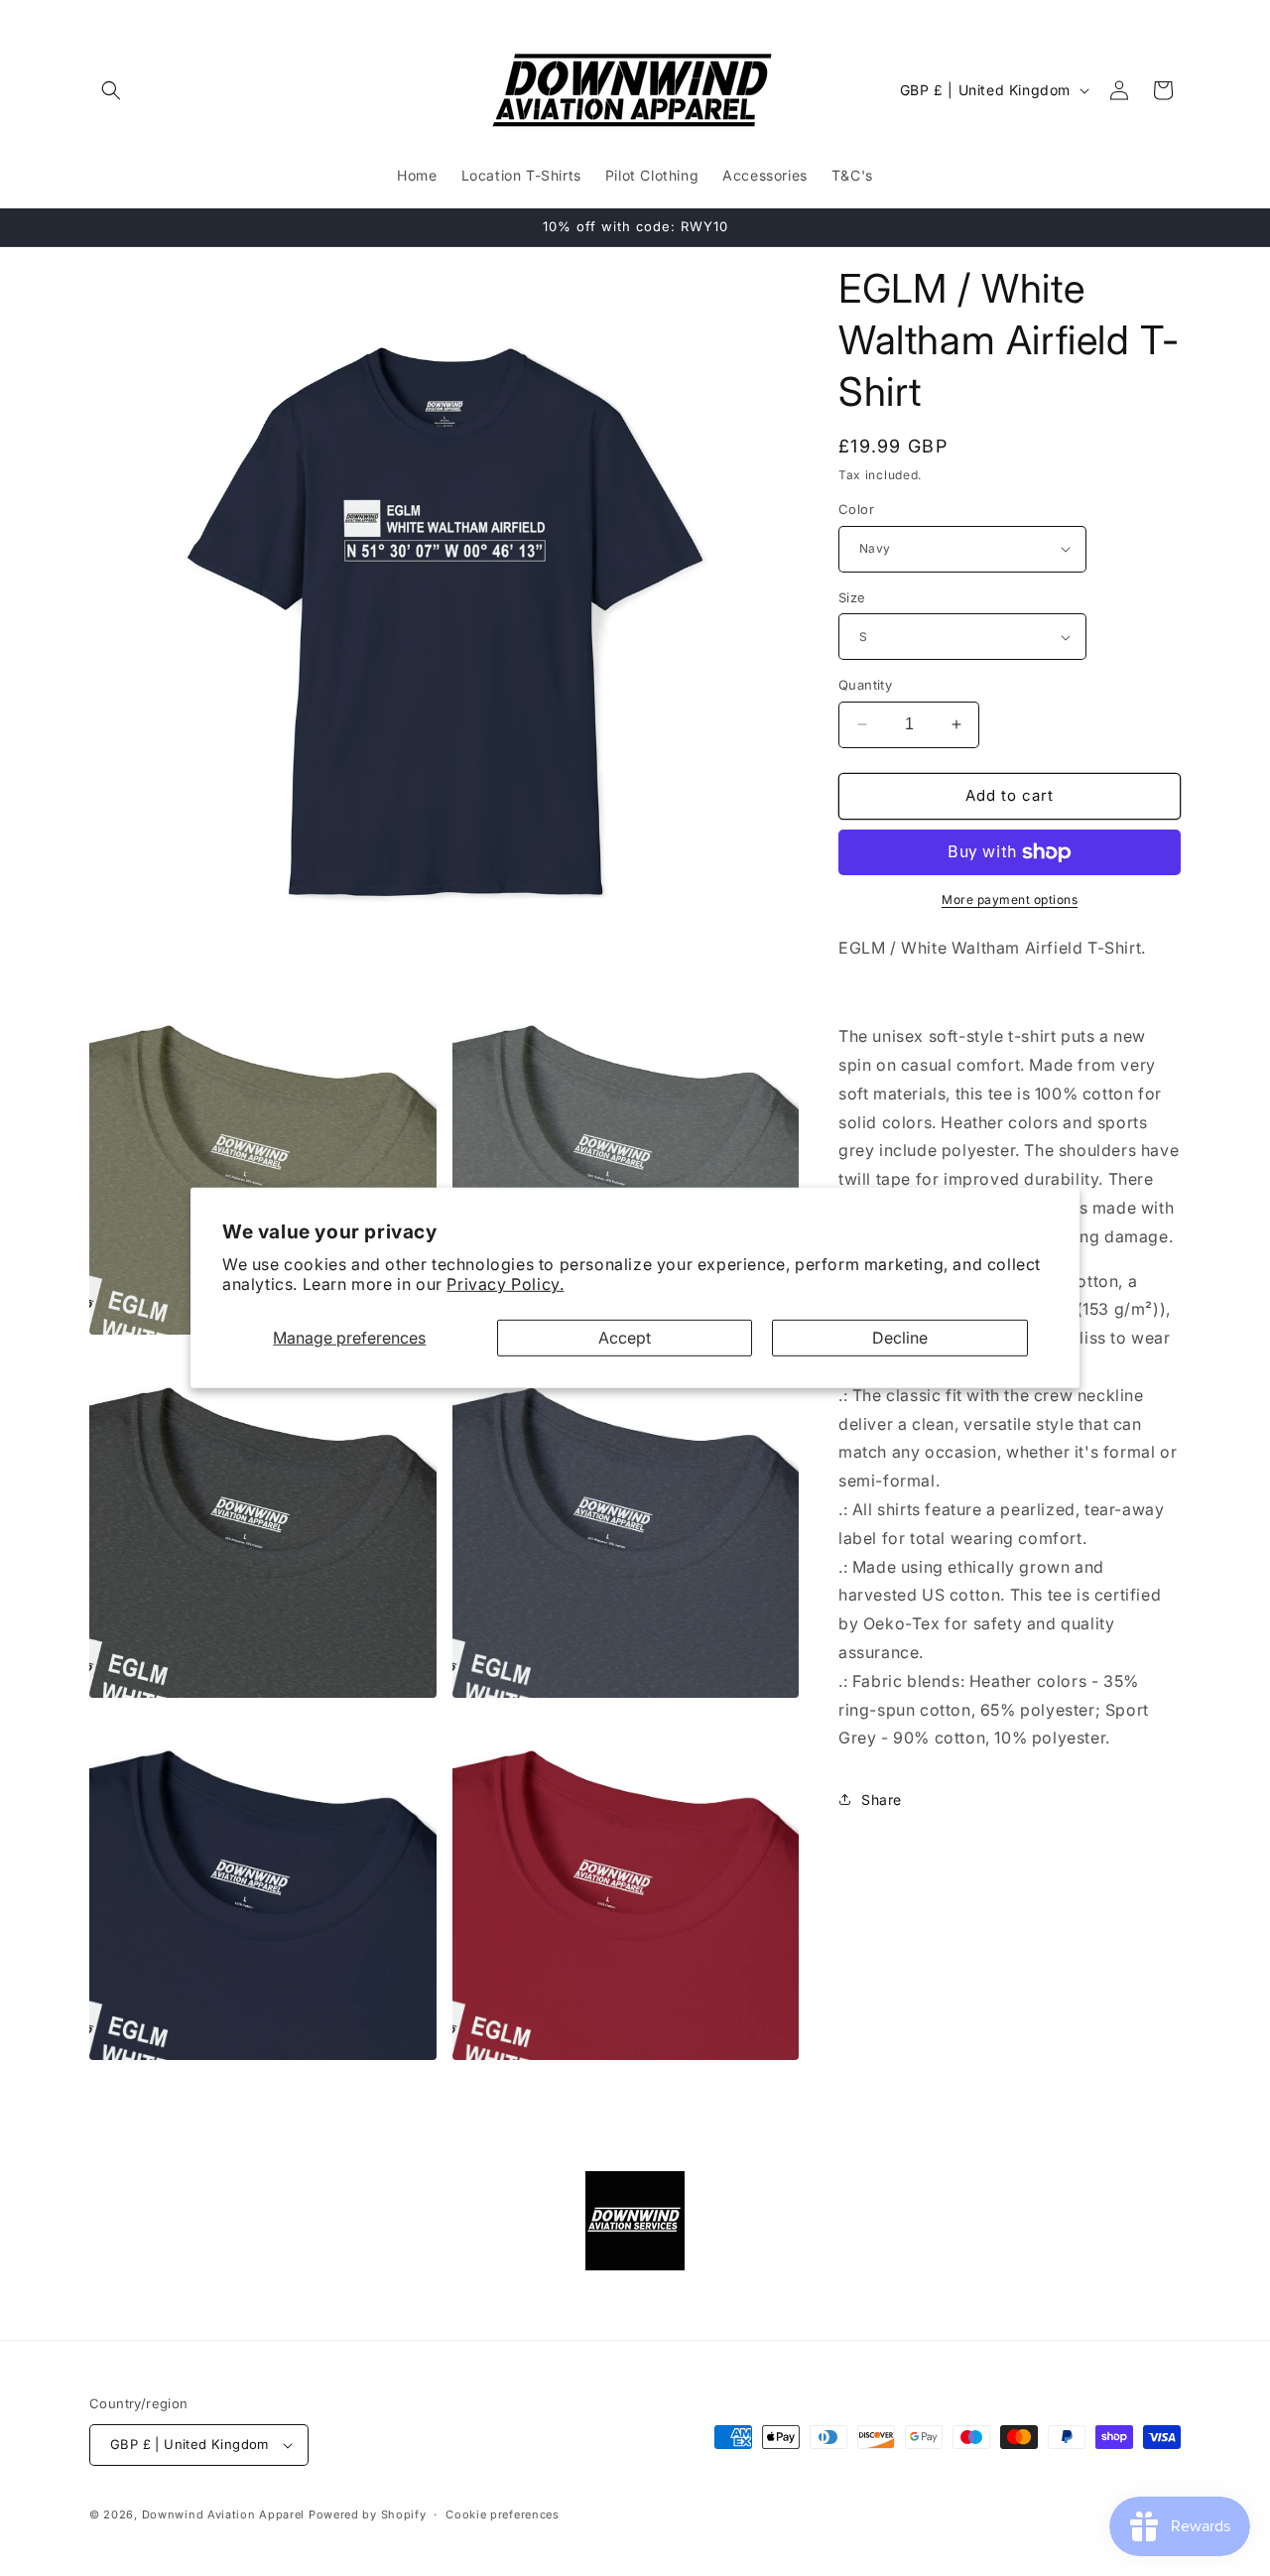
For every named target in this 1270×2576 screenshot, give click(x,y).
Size (852, 597)
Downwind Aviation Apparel (224, 2514)
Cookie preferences (503, 2514)
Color (856, 509)
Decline (900, 1338)
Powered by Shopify (368, 2514)
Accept (625, 1338)
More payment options (1010, 900)
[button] (111, 90)
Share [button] (882, 1800)
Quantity (865, 685)
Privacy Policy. (505, 1284)
